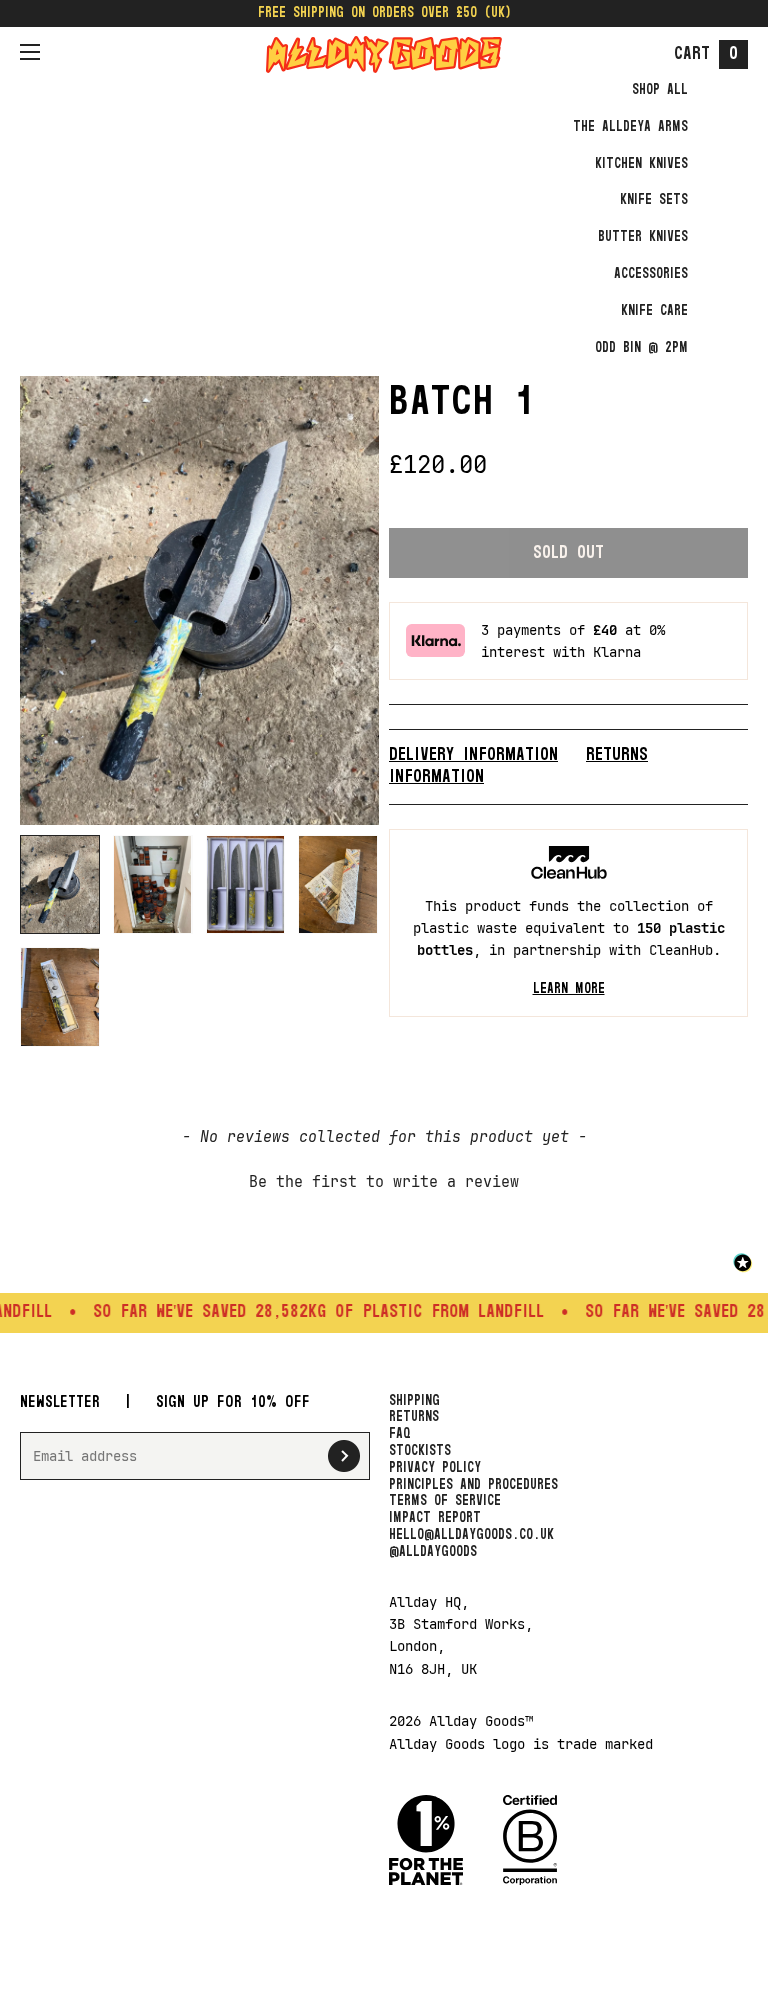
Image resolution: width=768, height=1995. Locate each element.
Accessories (651, 274)
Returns (414, 1417)
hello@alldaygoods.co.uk (471, 1535)
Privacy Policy (435, 1468)
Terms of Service (445, 1501)
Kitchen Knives (641, 164)
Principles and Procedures (473, 1485)
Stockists (420, 1451)
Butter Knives (643, 237)
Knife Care (654, 311)
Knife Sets (654, 200)
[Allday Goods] (384, 54)
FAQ (400, 1434)
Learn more (569, 989)
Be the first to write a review (384, 1182)
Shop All (660, 90)
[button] (384, 1180)
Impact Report (435, 1518)
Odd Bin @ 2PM (641, 348)
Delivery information (473, 755)
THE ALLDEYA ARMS (630, 127)
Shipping (414, 1401)
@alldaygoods (433, 1552)
